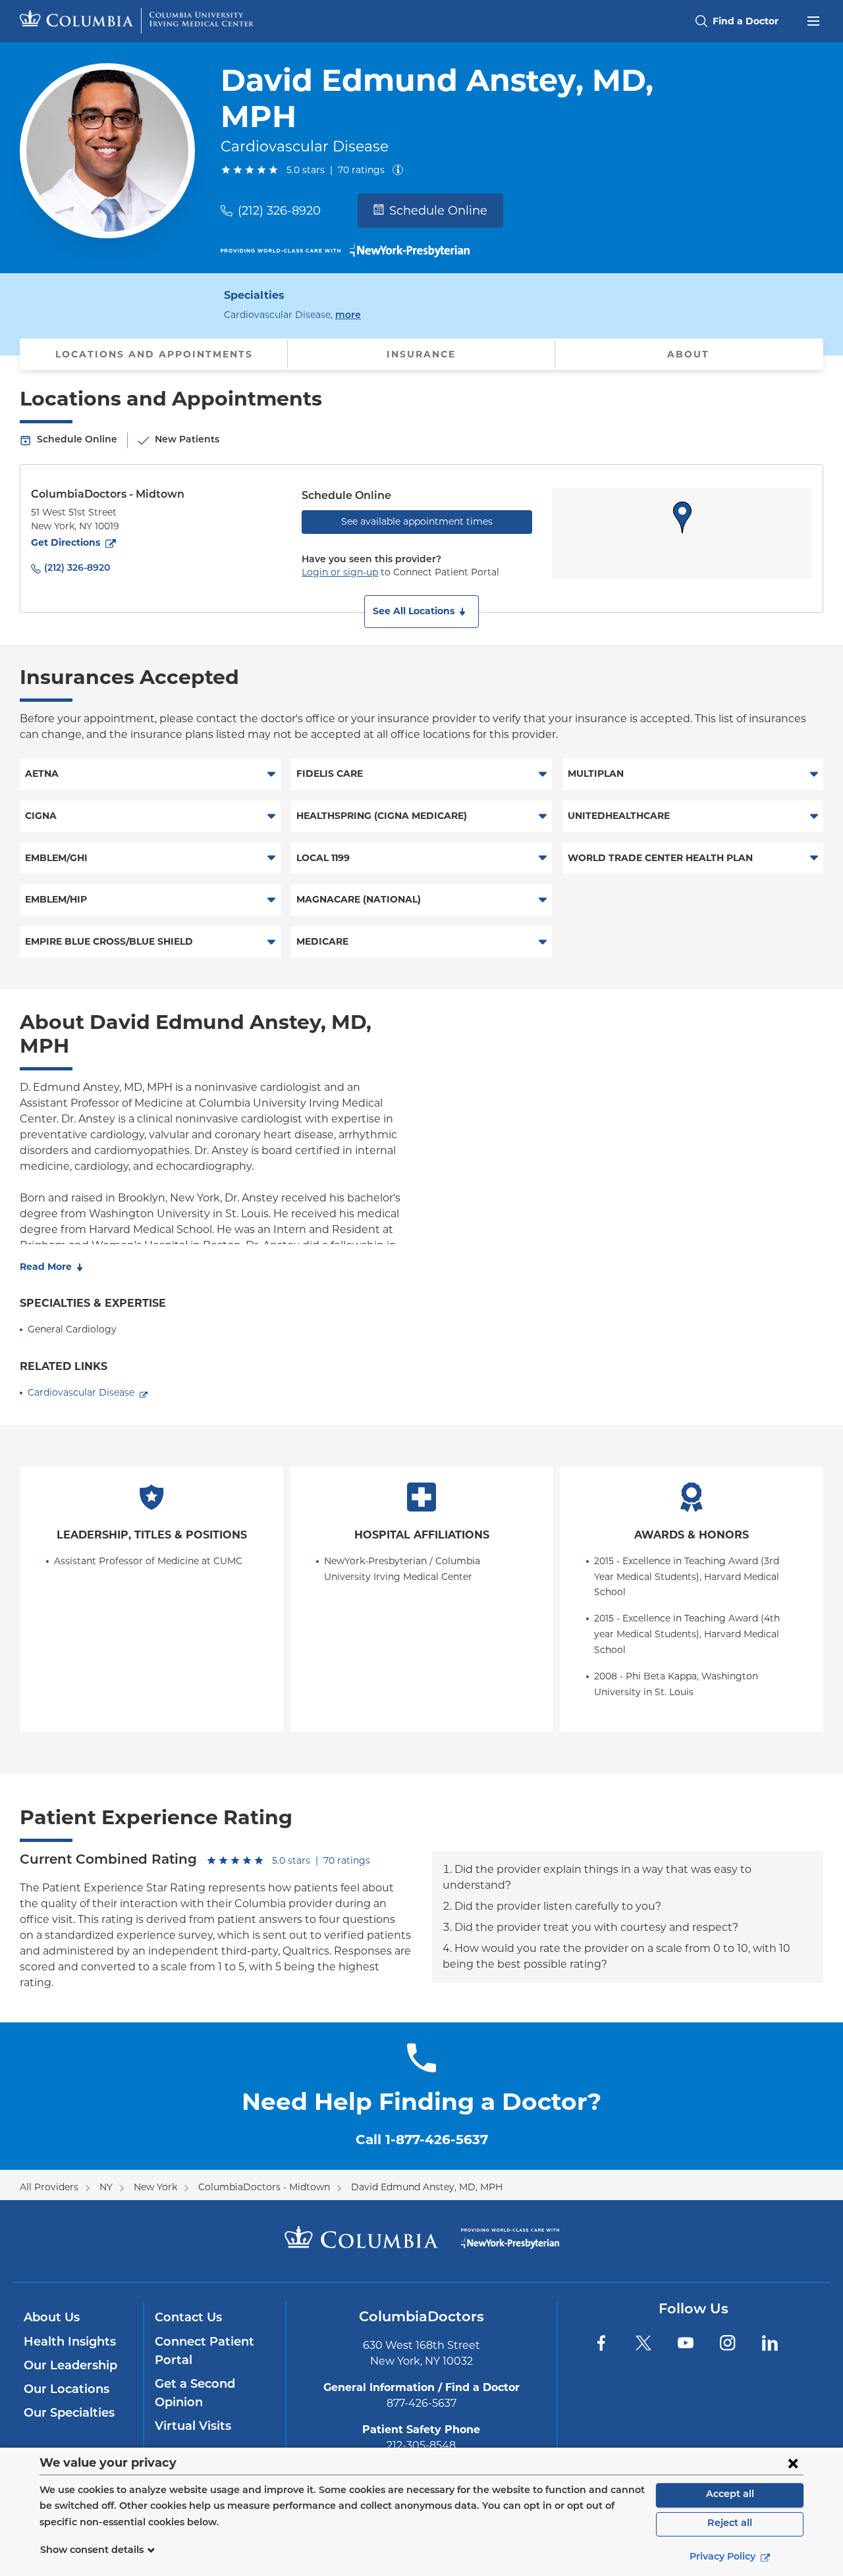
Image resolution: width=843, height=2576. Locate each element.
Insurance (421, 354)
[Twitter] (643, 2343)
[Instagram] (728, 2343)
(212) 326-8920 (279, 211)
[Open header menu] (813, 20)
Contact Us (188, 2319)
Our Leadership (70, 2367)
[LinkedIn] (770, 2343)
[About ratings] (400, 170)
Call (422, 2140)
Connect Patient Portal (204, 2352)
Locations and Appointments (154, 354)
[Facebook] (601, 2343)
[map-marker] (682, 517)
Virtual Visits (193, 2427)
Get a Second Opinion (195, 2394)
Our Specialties (69, 2414)
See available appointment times (417, 521)
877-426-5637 (421, 2403)
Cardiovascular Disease (81, 1392)
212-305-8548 (421, 2445)
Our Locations (67, 2390)
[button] (421, 612)
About (688, 354)
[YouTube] (686, 2343)
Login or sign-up (340, 572)
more (348, 315)
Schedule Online (438, 211)
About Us (52, 2319)
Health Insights (70, 2343)
